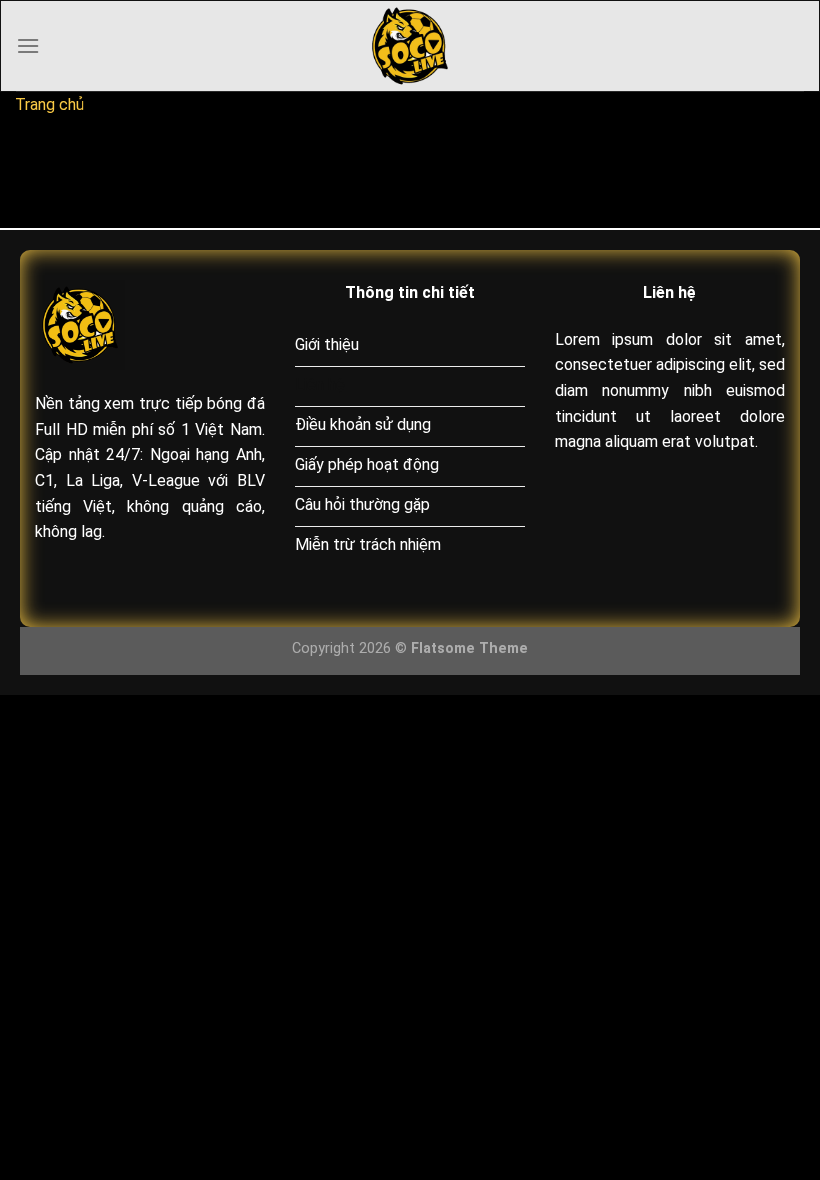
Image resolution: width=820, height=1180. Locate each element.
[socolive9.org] (410, 46)
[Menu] (28, 45)
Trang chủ (49, 104)
